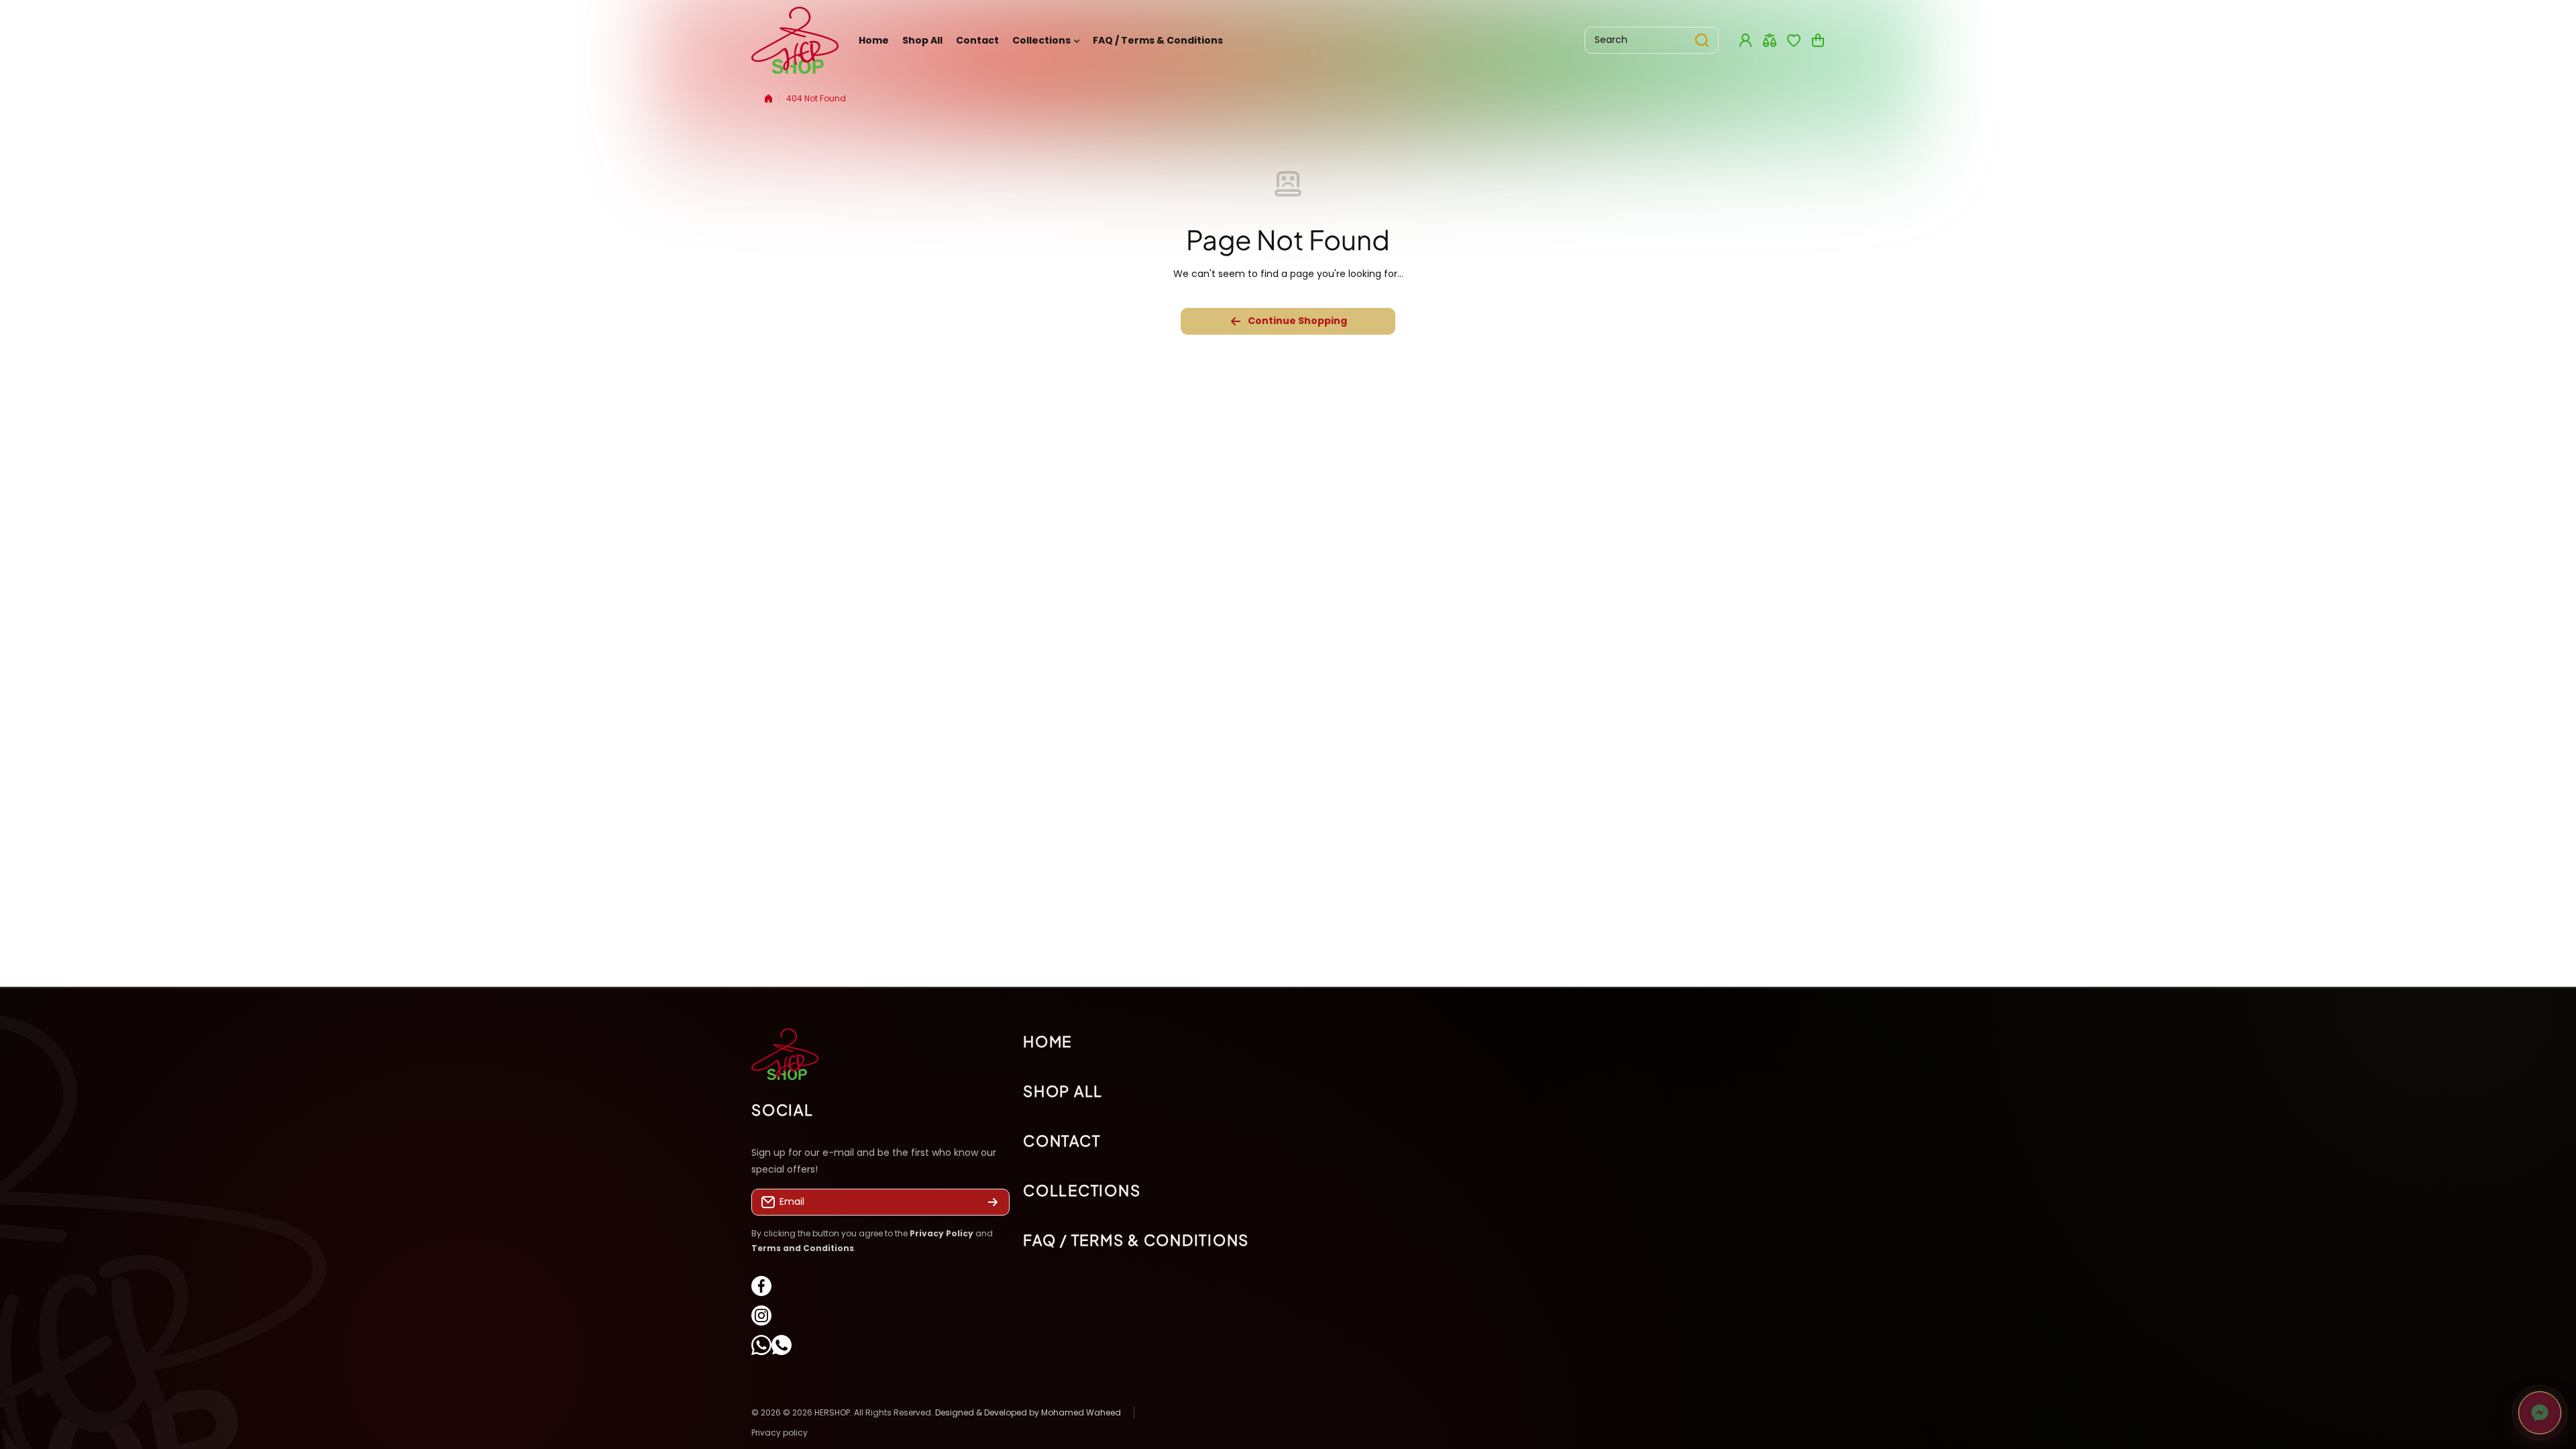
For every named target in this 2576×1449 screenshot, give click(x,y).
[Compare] (1770, 40)
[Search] (1702, 40)
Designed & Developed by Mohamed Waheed (1028, 1412)
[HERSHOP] (795, 40)
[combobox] (1652, 40)
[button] (1818, 40)
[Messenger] (2540, 1413)
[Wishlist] (1794, 40)
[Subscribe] (993, 1202)
